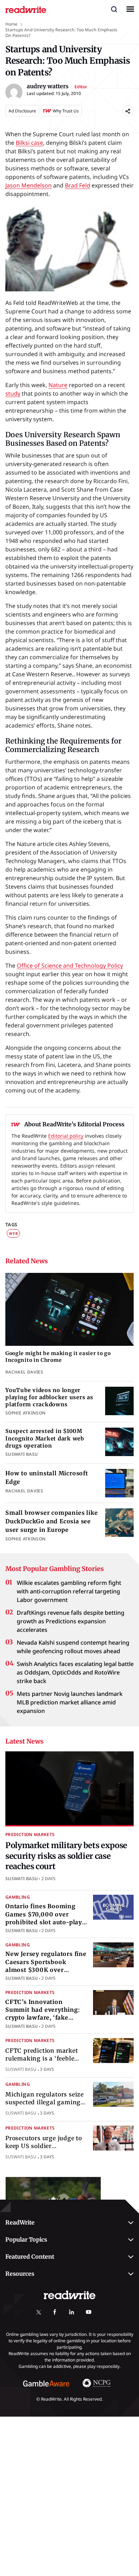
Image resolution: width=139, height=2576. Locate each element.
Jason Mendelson (29, 185)
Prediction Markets (30, 1834)
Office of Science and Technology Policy (70, 966)
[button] (114, 9)
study (13, 393)
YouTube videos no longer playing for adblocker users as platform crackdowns (49, 1397)
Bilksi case (29, 143)
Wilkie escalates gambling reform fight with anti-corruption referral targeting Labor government (69, 1591)
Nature (58, 385)
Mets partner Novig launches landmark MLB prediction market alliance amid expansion (70, 1702)
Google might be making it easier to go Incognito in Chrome (58, 1357)
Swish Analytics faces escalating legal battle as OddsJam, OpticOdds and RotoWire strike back (75, 1672)
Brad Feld (78, 185)
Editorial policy (66, 1136)
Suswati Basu (22, 1879)
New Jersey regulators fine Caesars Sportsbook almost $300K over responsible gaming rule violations (46, 1970)
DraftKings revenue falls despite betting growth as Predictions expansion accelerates (71, 1621)
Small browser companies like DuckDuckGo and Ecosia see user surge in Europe (52, 1521)
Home (11, 24)
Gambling (18, 1897)
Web (13, 1233)
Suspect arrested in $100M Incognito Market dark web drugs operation (45, 1438)
